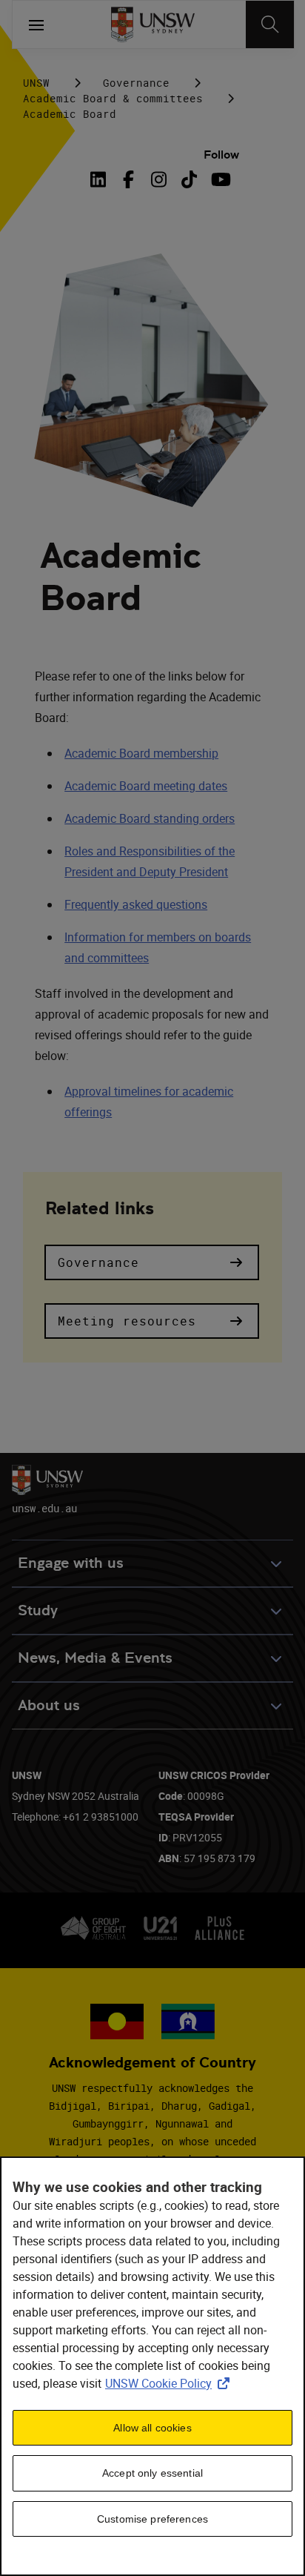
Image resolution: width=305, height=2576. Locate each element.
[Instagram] (159, 179)
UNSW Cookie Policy (170, 2383)
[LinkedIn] (101, 179)
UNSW (36, 83)
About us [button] (49, 1705)
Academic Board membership (141, 753)
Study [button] (38, 1610)
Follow (221, 155)
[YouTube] (219, 179)
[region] (152, 2366)
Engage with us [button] (71, 1563)
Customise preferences (152, 2519)
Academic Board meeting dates (146, 786)
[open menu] (36, 24)
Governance (136, 83)
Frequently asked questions (136, 904)
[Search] (270, 24)
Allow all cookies (152, 2428)
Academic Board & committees (113, 98)
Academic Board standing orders (150, 818)
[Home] (153, 24)
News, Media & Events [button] (95, 1658)
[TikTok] (189, 179)
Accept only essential (152, 2473)
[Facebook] (128, 179)
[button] (152, 1262)
